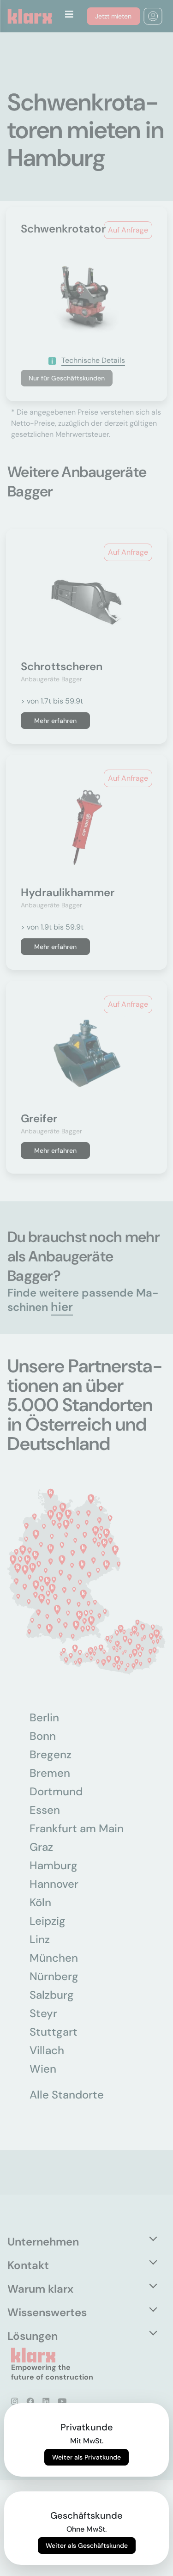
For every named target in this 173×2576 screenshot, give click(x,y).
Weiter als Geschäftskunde (87, 2545)
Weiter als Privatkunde (86, 2457)
